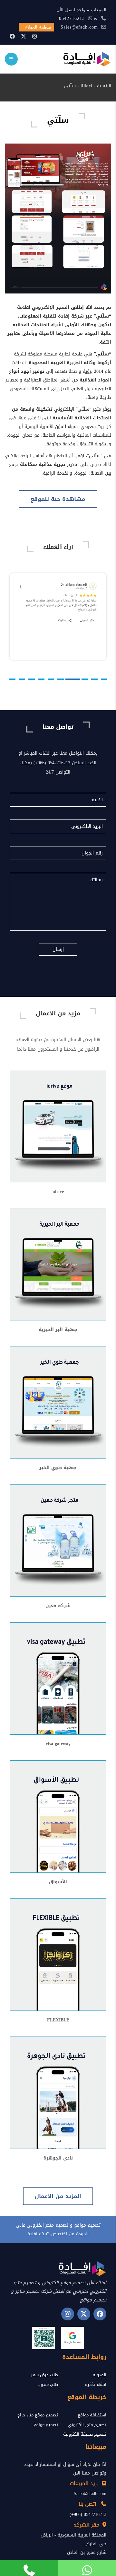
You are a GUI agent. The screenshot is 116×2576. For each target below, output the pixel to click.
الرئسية (104, 86)
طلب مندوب (48, 2384)
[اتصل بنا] (29, 2568)
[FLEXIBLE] (58, 1955)
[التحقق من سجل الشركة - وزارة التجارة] (43, 2338)
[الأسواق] (58, 1817)
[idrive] (58, 1127)
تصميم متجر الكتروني (87, 2425)
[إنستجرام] (34, 36)
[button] (104, 679)
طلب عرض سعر (44, 2375)
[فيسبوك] (12, 36)
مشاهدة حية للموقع (58, 499)
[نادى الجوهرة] (58, 2094)
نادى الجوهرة (58, 2158)
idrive (58, 1192)
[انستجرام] (68, 2314)
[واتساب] (87, 2568)
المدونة (100, 2375)
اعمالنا (86, 86)
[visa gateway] (58, 1679)
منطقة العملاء (38, 27)
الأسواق (58, 1882)
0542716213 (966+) (88, 2515)
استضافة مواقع (92, 2415)
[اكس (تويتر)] (84, 2314)
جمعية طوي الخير (58, 1468)
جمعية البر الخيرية (58, 1330)
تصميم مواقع (46, 2425)
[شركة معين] (58, 1541)
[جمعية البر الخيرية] (58, 1265)
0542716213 (72, 18)
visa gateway (58, 1744)
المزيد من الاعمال (58, 2196)
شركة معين (58, 1606)
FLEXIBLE (58, 2020)
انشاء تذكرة (96, 2384)
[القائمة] (11, 59)
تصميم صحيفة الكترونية (85, 2434)
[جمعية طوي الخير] (58, 1403)
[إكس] (24, 36)
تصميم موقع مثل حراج (38, 2415)
